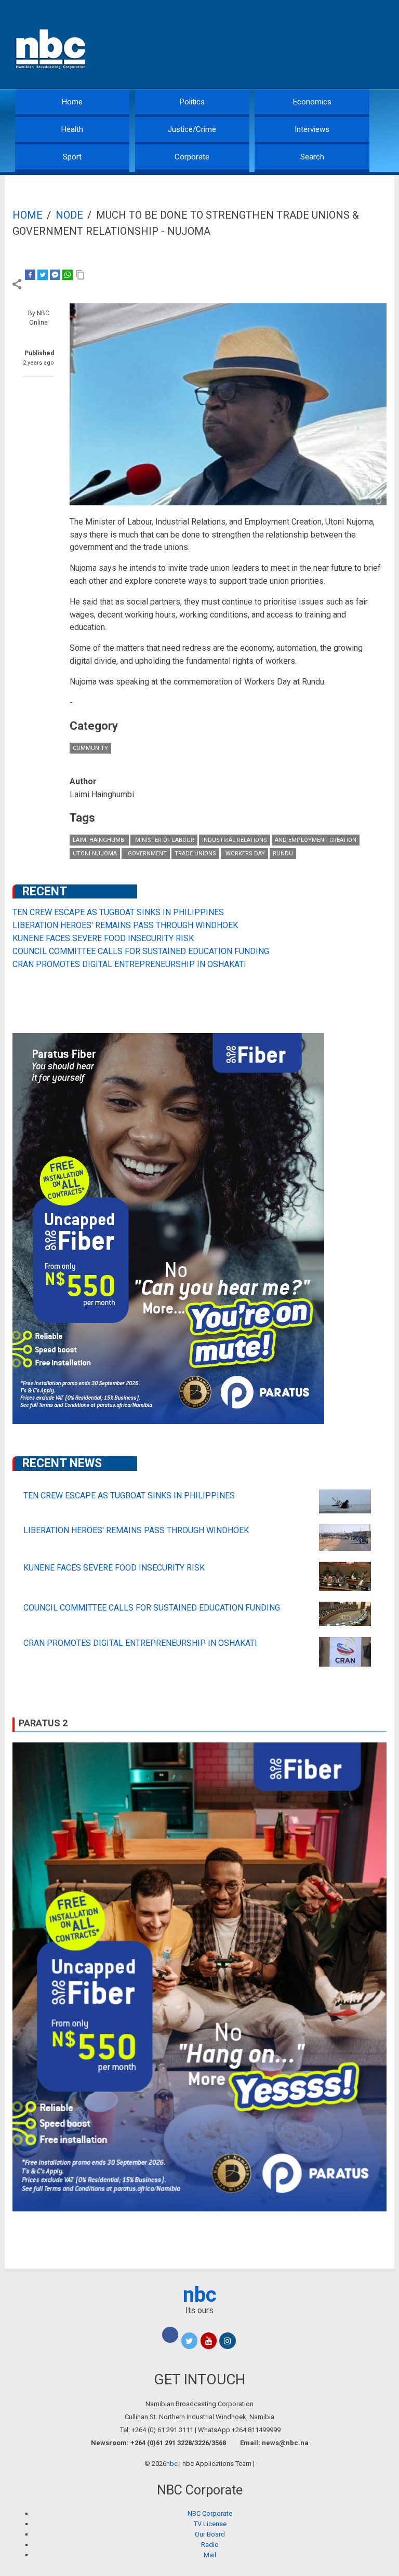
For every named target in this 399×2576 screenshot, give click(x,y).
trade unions (195, 854)
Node (69, 215)
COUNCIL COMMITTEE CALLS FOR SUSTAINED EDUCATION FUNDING (141, 951)
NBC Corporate (210, 2513)
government (146, 854)
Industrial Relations (235, 840)
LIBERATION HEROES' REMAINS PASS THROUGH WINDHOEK (125, 925)
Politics (192, 102)
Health (72, 129)
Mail (210, 2555)
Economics (312, 102)
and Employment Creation (316, 840)
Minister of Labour (164, 840)
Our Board (210, 2534)
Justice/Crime (192, 129)
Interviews (312, 129)
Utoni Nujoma (95, 854)
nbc (200, 2295)
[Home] (51, 48)
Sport (72, 157)
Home (72, 102)
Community (90, 748)
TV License (210, 2524)
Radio (210, 2545)
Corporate (192, 157)
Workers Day (244, 854)
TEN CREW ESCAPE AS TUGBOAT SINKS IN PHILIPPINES (118, 912)
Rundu (283, 854)
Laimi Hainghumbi (99, 840)
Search (312, 157)
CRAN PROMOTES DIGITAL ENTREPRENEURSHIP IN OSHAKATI (129, 964)
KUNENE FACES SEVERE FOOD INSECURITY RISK (103, 938)
